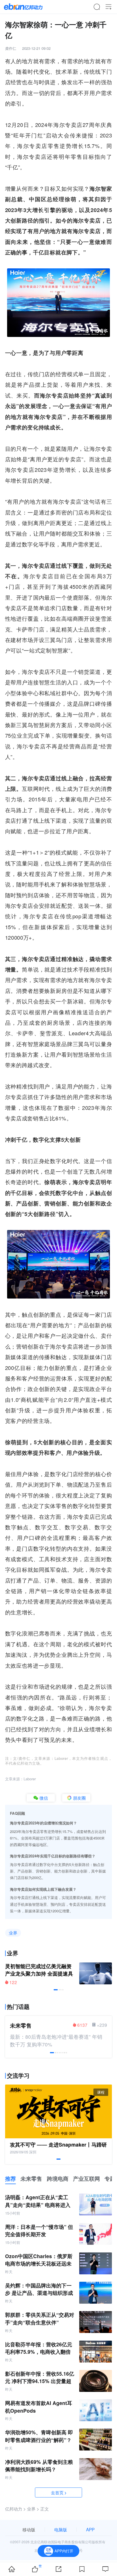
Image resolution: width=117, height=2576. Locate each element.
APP (90, 2529)
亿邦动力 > (15, 2509)
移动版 (29, 2529)
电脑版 (61, 2529)
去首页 (57, 2492)
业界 (13, 1933)
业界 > (33, 2509)
